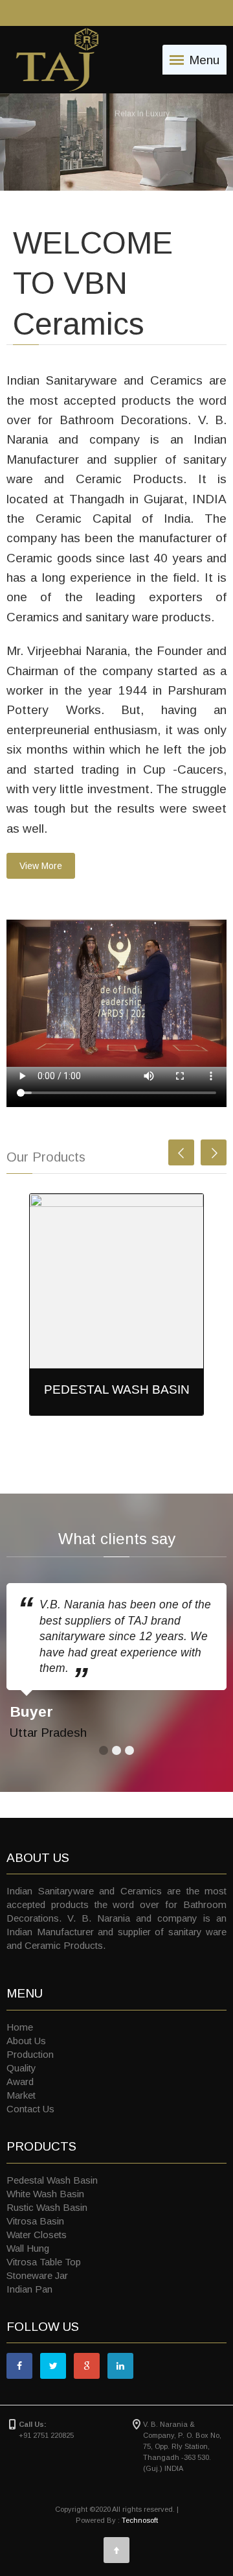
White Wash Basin (45, 2194)
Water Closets (37, 2235)
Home (20, 2027)
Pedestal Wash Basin (52, 2180)
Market (21, 2095)
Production (30, 2054)
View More (41, 866)
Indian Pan (29, 2289)
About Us (26, 2041)
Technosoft (140, 2520)
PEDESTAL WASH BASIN (117, 1389)
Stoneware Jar (37, 2275)
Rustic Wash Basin (47, 2207)
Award (20, 2081)
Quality (21, 2068)
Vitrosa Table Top (44, 2262)
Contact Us (30, 2109)
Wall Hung (28, 2248)
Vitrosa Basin (35, 2221)
